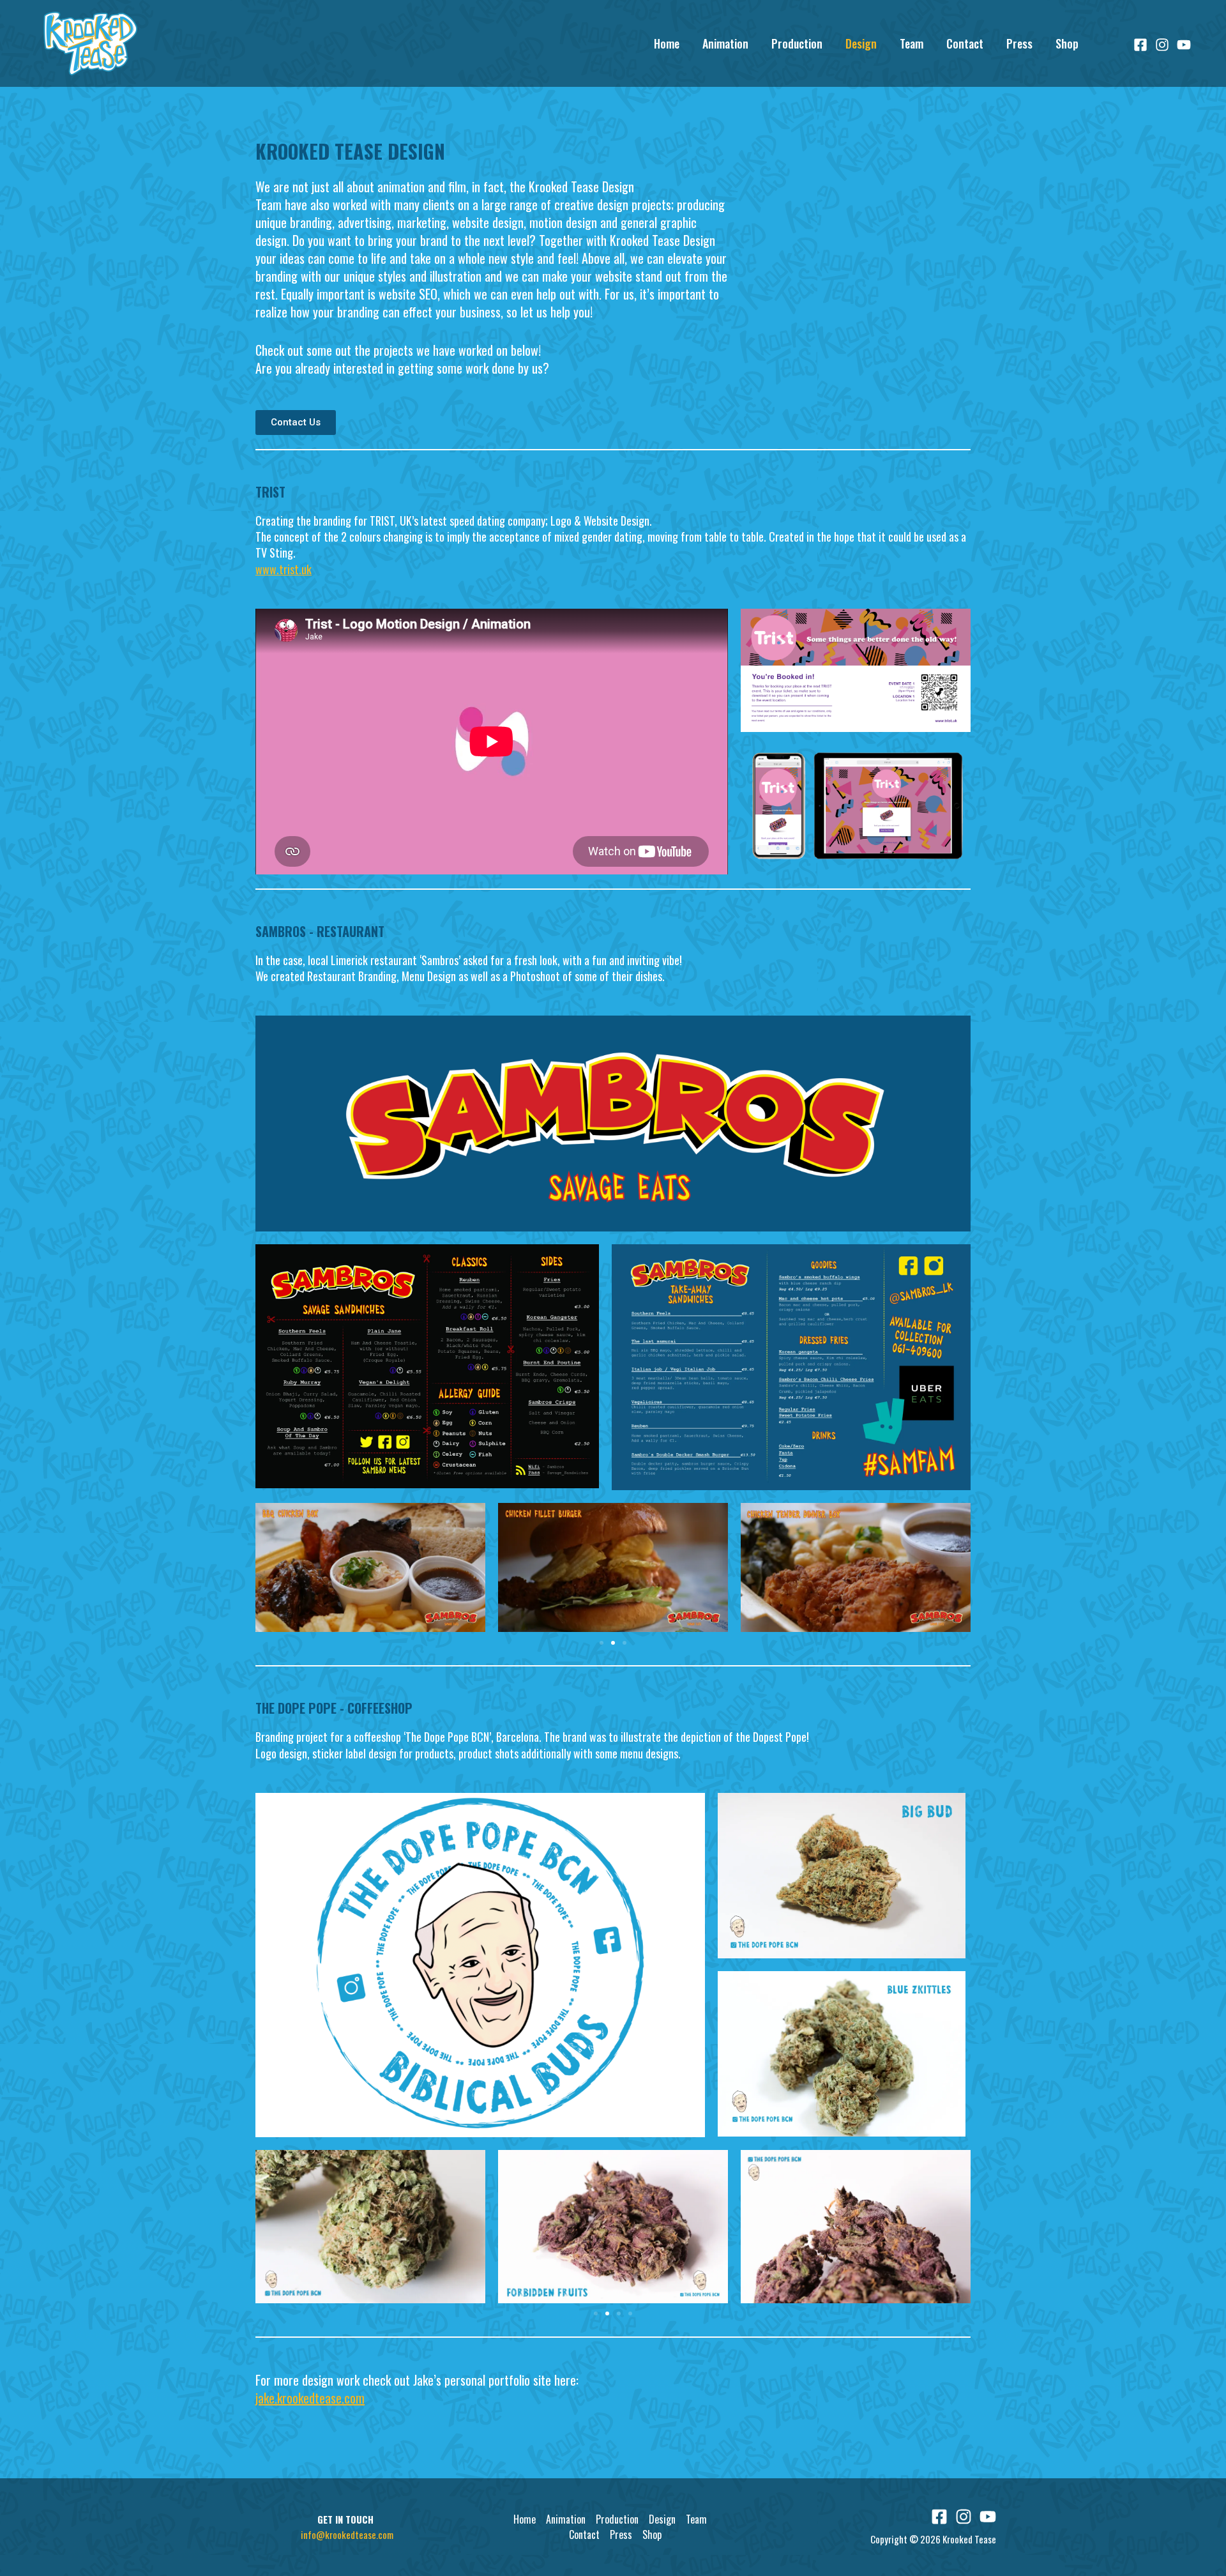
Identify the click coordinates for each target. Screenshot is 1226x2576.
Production (797, 43)
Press (1019, 43)
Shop (1067, 43)
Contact (965, 43)
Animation (725, 43)
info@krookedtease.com (347, 2534)
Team (912, 43)
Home (667, 43)
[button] (602, 1643)
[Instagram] (1162, 45)
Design (861, 43)
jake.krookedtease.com (310, 2398)
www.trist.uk (284, 569)
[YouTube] (1184, 45)
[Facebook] (1140, 45)
